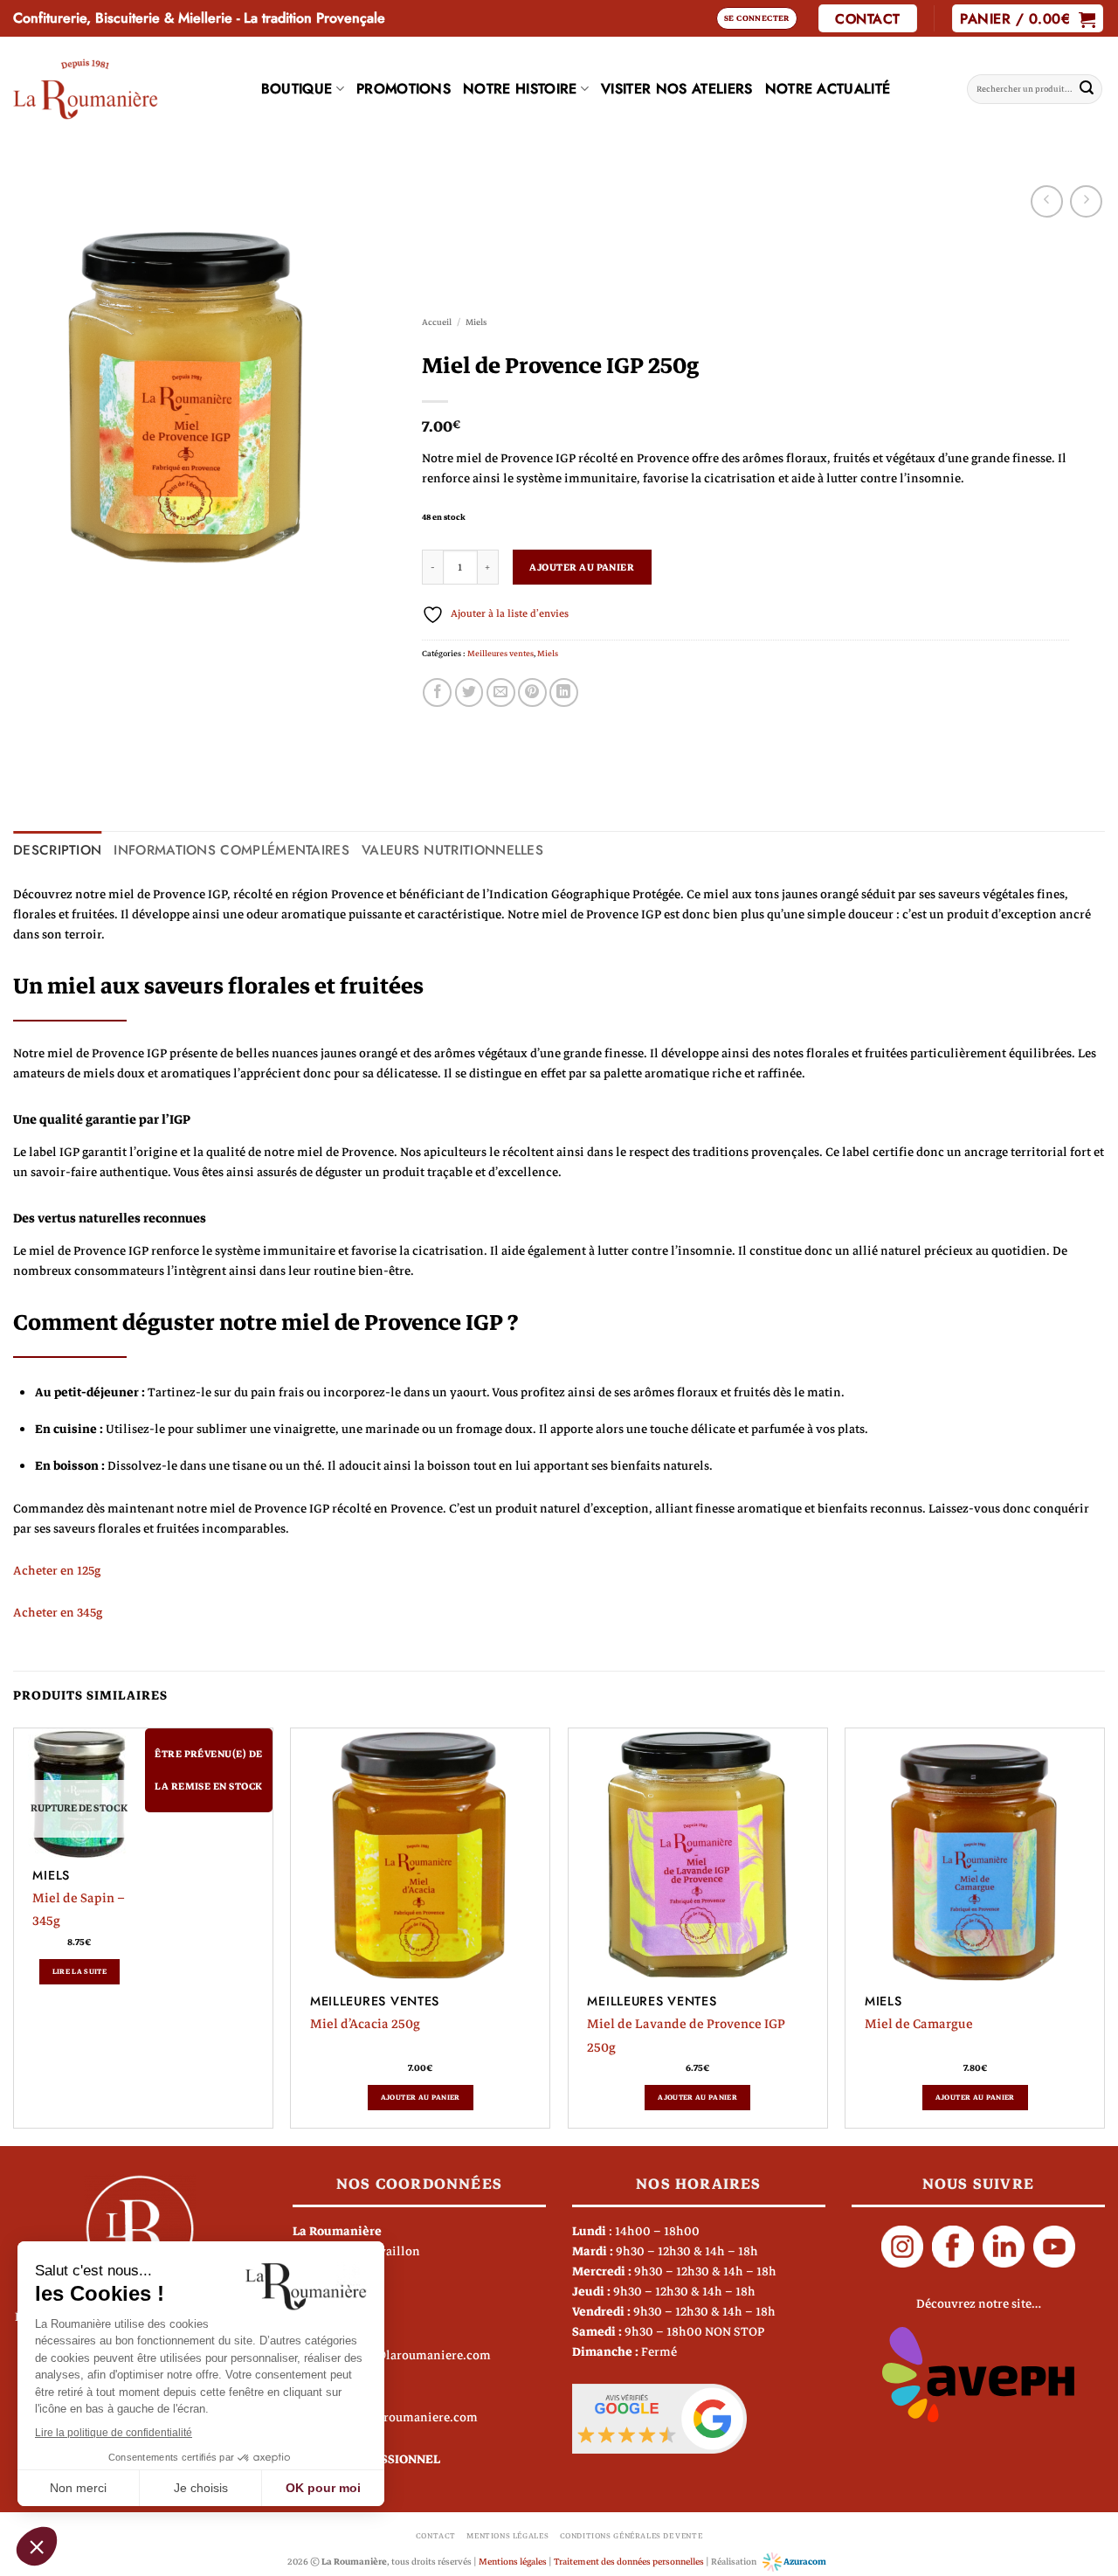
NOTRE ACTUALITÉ (828, 89)
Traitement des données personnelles (629, 2562)
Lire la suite (80, 1971)
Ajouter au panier (582, 568)
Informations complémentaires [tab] (231, 850)
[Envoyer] (1087, 89)
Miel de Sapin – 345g (79, 1909)
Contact (436, 2536)
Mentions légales (507, 2536)
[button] (757, 18)
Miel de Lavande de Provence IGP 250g (686, 2035)
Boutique (297, 89)
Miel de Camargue (919, 2024)
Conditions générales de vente (631, 2536)
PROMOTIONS (404, 89)
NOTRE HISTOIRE (520, 89)
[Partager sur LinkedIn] (564, 692)
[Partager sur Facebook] (437, 692)
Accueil (437, 322)
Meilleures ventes (500, 654)
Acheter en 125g (57, 1571)
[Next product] (1047, 201)
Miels (476, 322)
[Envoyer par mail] (501, 692)
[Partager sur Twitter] (469, 692)
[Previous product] (1086, 201)
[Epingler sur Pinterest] (532, 692)
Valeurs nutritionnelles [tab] (452, 850)
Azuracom (804, 2562)
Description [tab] (57, 850)
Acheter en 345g (58, 1613)
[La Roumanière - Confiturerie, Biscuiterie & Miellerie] (86, 89)
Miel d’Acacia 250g (365, 2024)
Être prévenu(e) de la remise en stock (208, 1770)
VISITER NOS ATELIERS (676, 89)
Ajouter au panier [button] (421, 2097)
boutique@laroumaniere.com (407, 2355)
